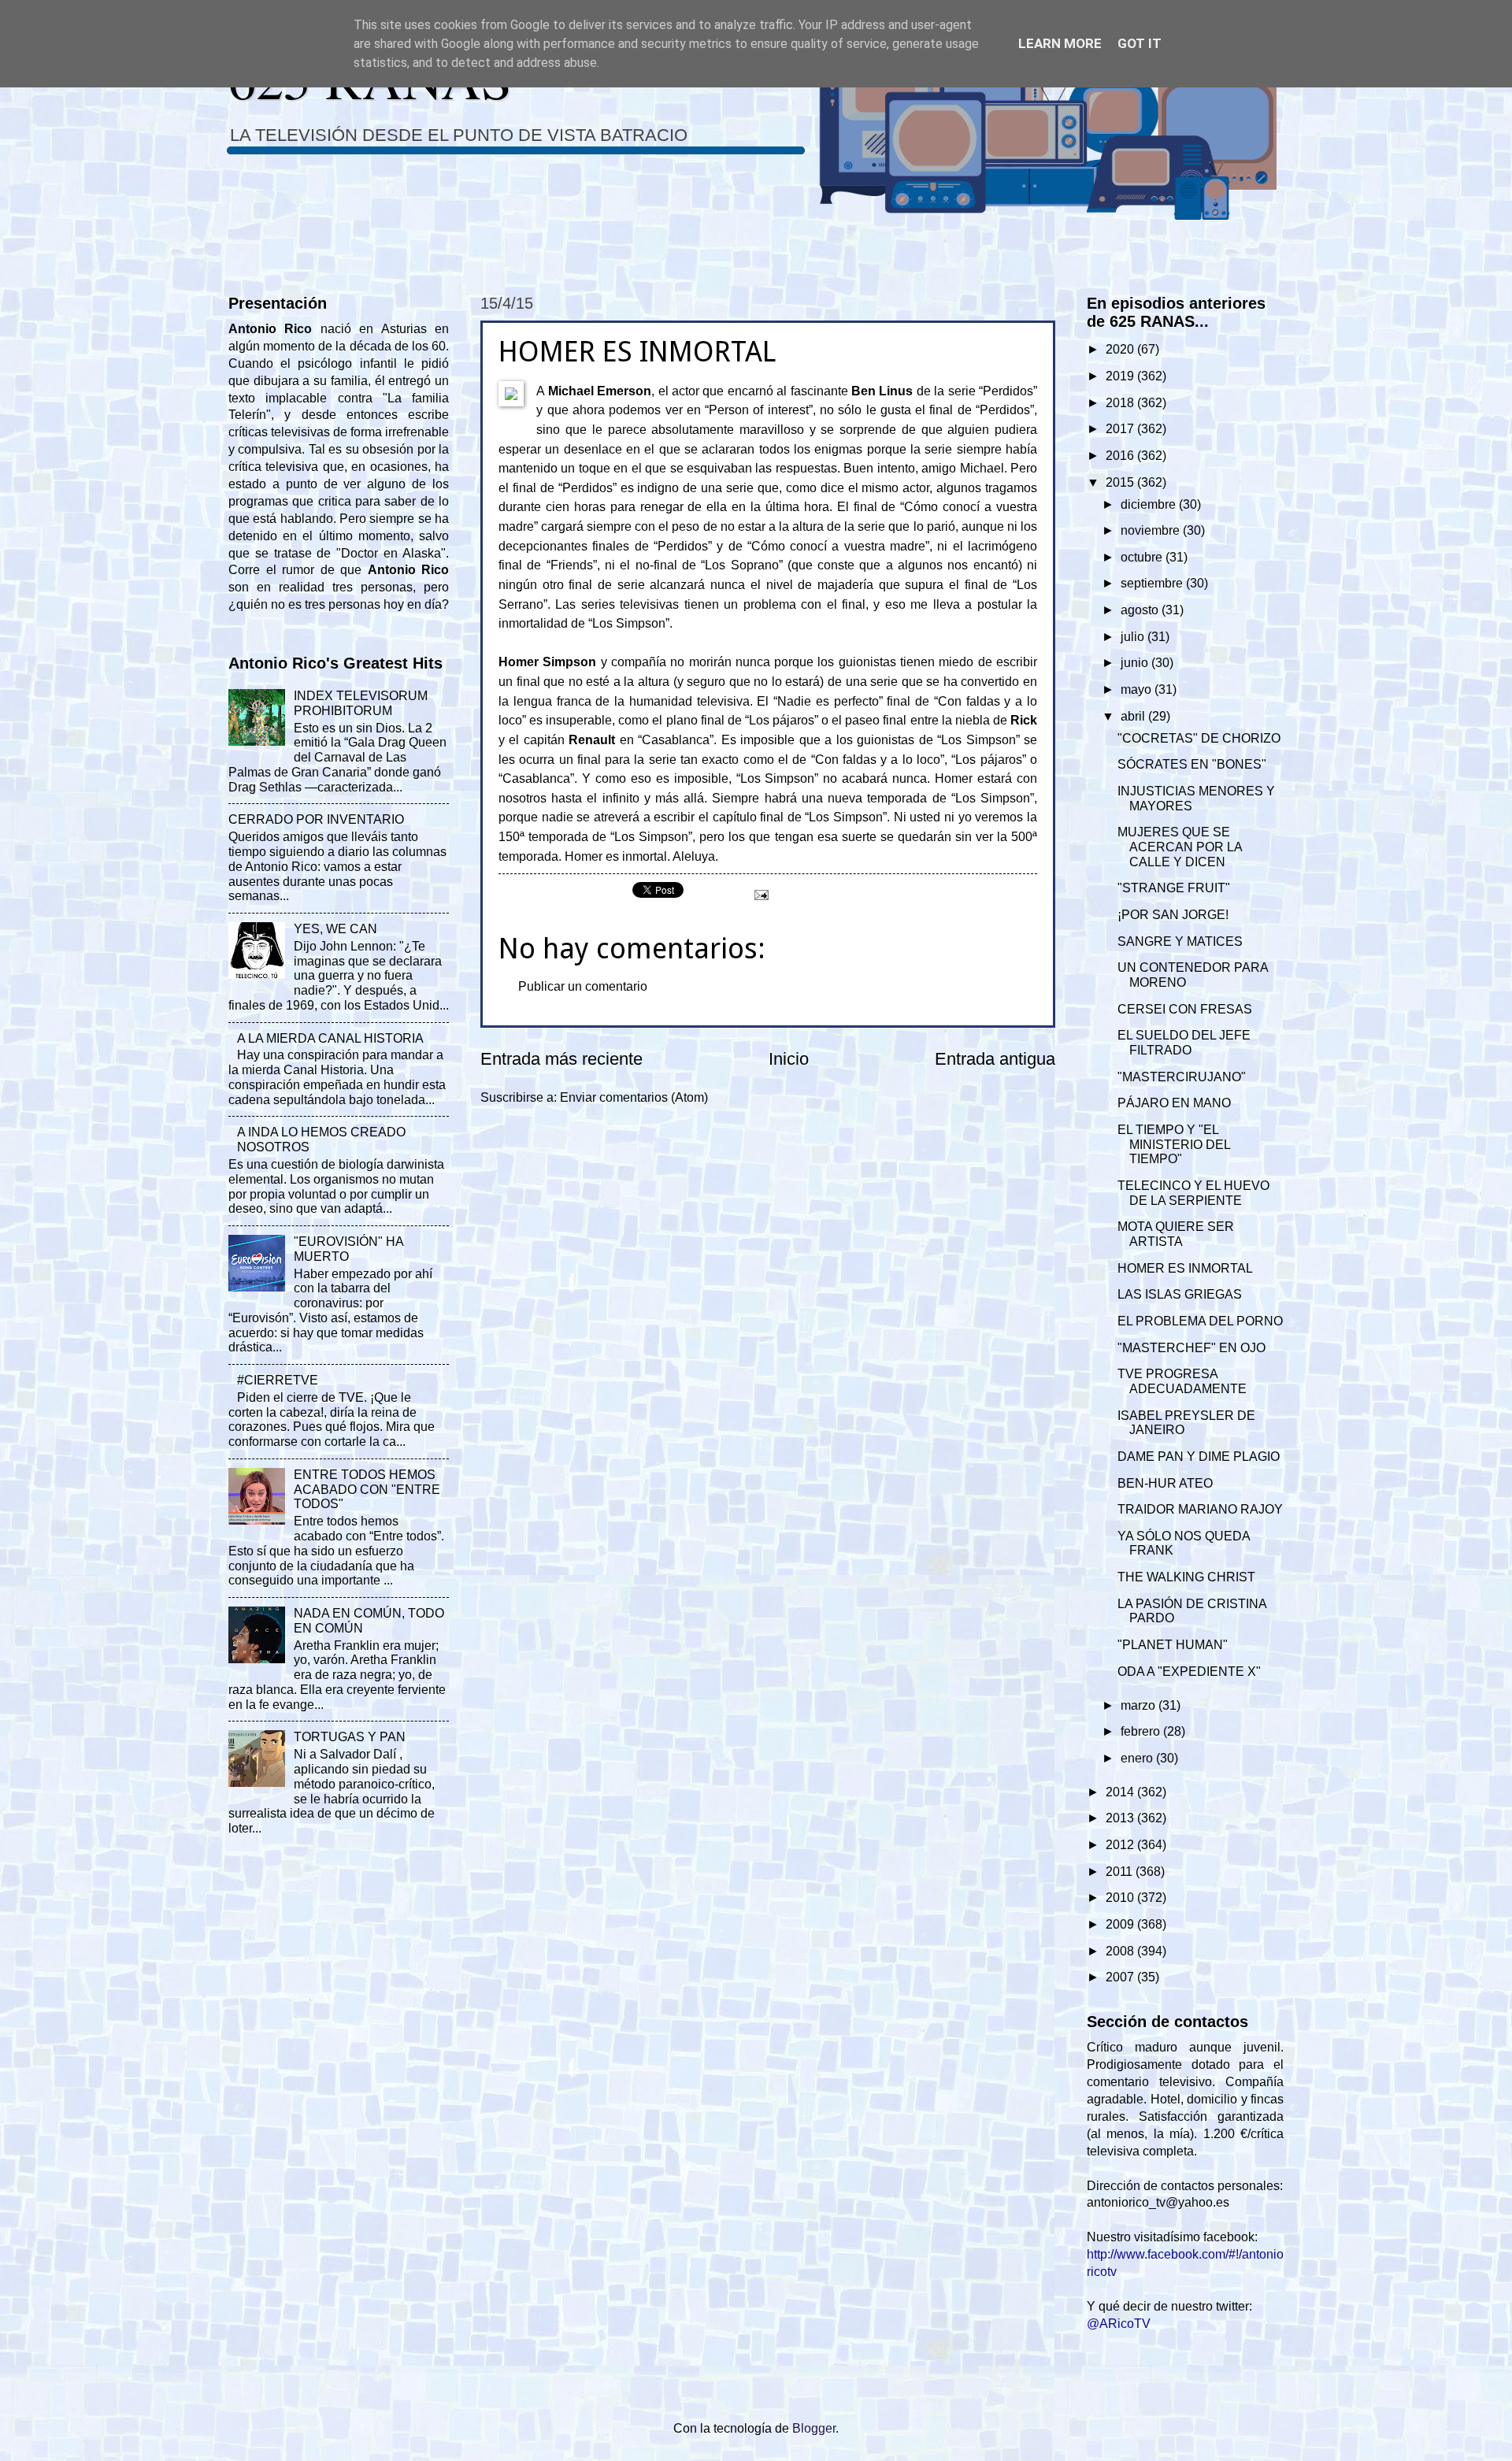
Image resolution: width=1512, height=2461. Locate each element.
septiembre (1153, 583)
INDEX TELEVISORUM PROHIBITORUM (361, 703)
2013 (1121, 1818)
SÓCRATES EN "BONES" (1192, 764)
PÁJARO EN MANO (1174, 1103)
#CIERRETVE (278, 1380)
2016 (1121, 456)
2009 (1121, 1924)
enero (1138, 1758)
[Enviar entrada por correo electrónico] (760, 893)
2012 (1121, 1845)
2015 (1121, 482)
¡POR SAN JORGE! (1173, 915)
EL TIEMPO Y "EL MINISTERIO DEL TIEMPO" (1174, 1145)
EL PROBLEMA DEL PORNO (1200, 1321)
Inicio (789, 1059)
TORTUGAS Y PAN (350, 1737)
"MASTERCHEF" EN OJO (1191, 1348)
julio (1134, 637)
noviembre (1152, 530)
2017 (1121, 429)
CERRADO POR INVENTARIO (316, 819)
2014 (1121, 1792)
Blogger (814, 2428)
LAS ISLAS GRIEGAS (1180, 1294)
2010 (1121, 1898)
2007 (1121, 1977)
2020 (1121, 349)
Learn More (1060, 43)
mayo (1138, 689)
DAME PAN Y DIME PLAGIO (1199, 1457)
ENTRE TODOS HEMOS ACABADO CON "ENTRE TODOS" (367, 1490)
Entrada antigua (995, 1059)
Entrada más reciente (561, 1059)
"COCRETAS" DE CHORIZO (1199, 738)
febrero (1142, 1731)
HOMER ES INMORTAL (1185, 1268)
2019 (1121, 376)
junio (1136, 663)
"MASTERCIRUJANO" (1182, 1077)
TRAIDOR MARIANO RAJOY (1200, 1509)
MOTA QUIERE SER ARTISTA (1176, 1234)
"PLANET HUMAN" (1173, 1645)
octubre (1143, 557)
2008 (1121, 1951)
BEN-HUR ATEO (1165, 1483)
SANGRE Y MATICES (1180, 941)
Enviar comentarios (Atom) (634, 1097)
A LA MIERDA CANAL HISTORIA (330, 1038)
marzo (1140, 1705)
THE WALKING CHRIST (1186, 1577)
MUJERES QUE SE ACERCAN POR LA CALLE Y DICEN (1180, 847)
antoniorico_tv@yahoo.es (1158, 2202)
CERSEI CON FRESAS (1185, 1009)
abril (1134, 716)
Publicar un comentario (583, 986)
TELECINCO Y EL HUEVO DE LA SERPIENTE (1193, 1193)
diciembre (1150, 504)
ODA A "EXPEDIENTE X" (1189, 1672)
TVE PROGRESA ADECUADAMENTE (1182, 1381)
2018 (1121, 403)
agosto (1141, 610)
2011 (1121, 1872)
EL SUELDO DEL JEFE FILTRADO (1184, 1043)
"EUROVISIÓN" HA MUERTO (348, 1249)
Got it (1140, 43)
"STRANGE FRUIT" (1174, 888)
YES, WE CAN (335, 929)
